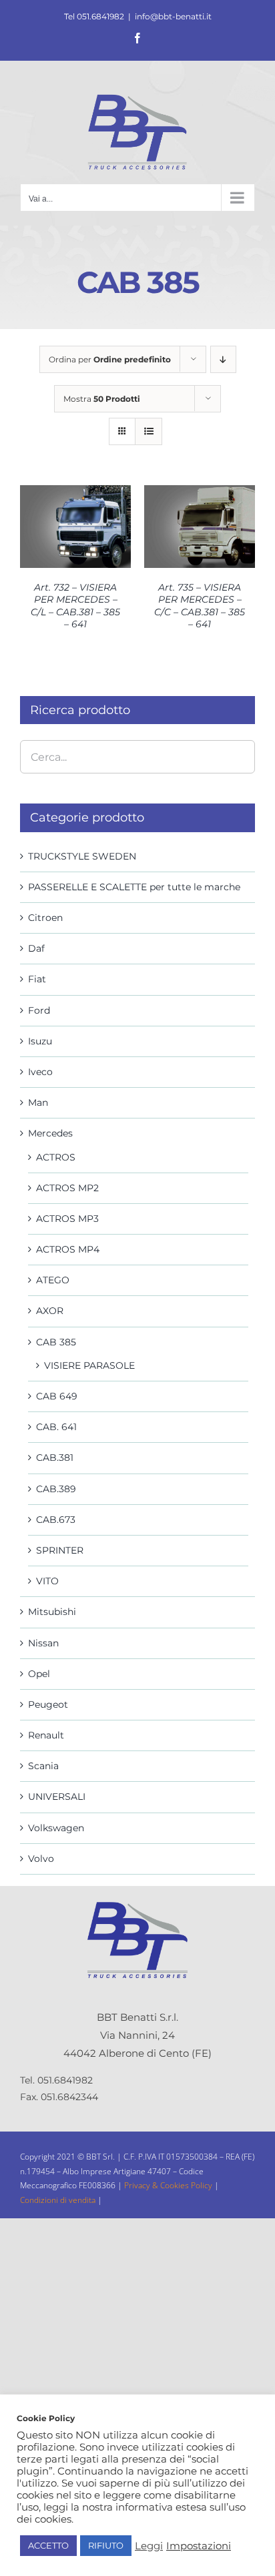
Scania (43, 1766)
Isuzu (40, 1041)
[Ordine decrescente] (223, 359)
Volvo (41, 1859)
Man (38, 1102)
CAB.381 (55, 1458)
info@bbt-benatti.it (173, 16)
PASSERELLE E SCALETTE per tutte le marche (134, 887)
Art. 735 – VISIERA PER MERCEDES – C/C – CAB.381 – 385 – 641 (200, 606)
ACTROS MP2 (67, 1188)
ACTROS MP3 (67, 1219)
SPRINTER (60, 1550)
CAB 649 (57, 1396)
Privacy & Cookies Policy (169, 2185)
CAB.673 (56, 1520)
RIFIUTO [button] (106, 2545)
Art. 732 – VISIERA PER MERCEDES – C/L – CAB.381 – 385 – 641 (75, 606)
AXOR (50, 1311)
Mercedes (50, 1133)
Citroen (45, 918)
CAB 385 (56, 1342)
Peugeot (48, 1704)
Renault (46, 1735)
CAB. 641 (56, 1427)
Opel (39, 1674)
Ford (39, 1010)
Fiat (37, 979)
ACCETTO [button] (48, 2545)
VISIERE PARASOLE (89, 1365)
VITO (47, 1581)
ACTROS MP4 (68, 1249)
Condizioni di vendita (58, 2200)
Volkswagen (56, 1828)
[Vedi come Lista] (149, 431)
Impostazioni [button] (199, 2546)
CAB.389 (56, 1489)
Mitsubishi (52, 1612)
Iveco (40, 1072)
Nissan (43, 1643)
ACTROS (56, 1157)
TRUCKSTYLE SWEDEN (82, 856)
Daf (36, 948)
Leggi (149, 2546)
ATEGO (53, 1280)
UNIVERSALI (57, 1797)
